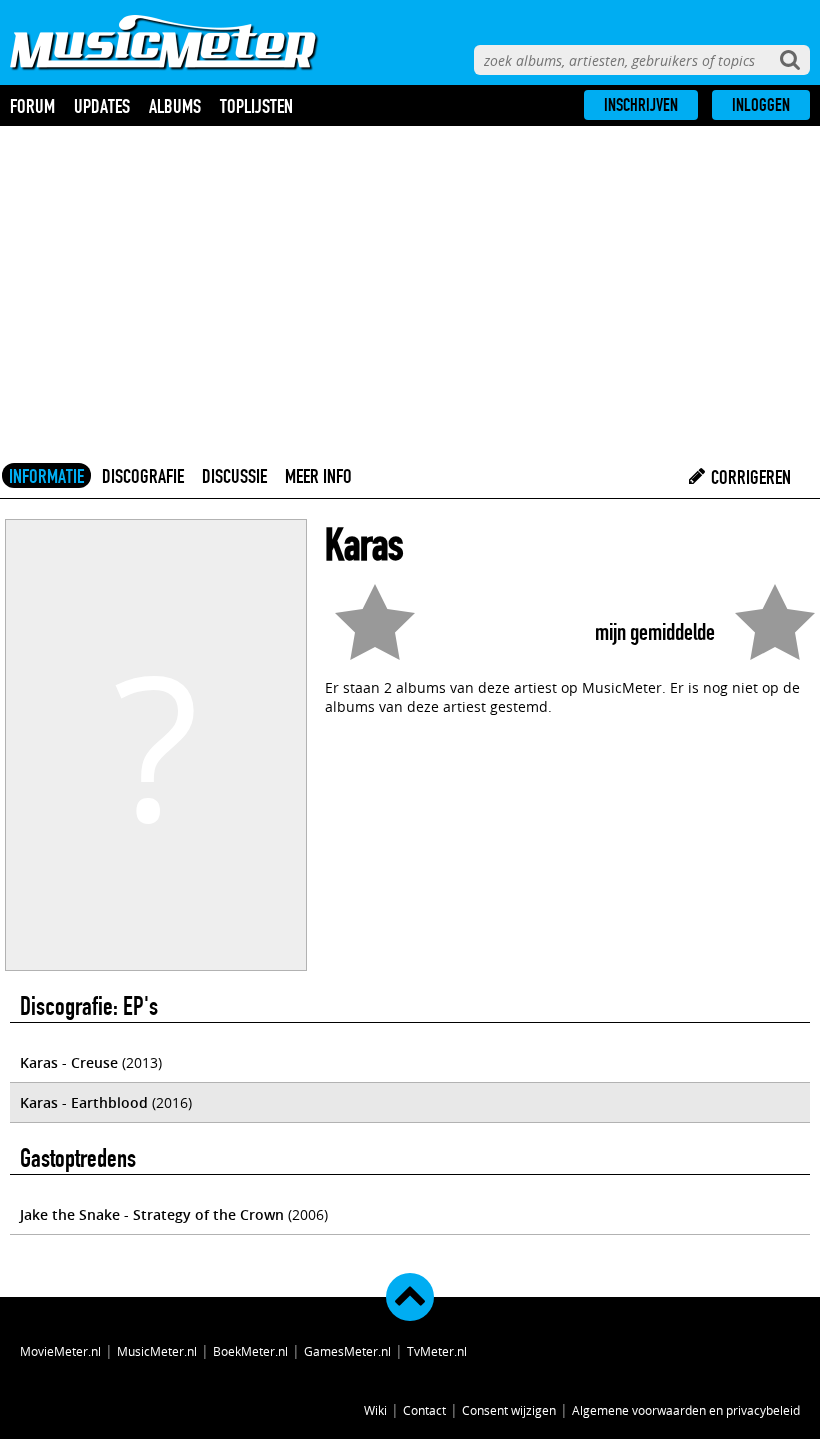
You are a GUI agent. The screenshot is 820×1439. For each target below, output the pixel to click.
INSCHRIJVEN (641, 105)
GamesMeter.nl (347, 1351)
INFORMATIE (46, 476)
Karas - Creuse (69, 1062)
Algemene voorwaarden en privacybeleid (686, 1410)
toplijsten (256, 106)
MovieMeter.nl (60, 1351)
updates (102, 106)
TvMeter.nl (437, 1351)
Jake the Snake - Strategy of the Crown (152, 1214)
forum (32, 106)
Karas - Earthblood (84, 1102)
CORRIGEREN (749, 477)
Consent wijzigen (509, 1410)
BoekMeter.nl (250, 1351)
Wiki (375, 1410)
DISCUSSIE (234, 476)
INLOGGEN (761, 105)
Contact (424, 1410)
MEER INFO (318, 476)
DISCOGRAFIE (143, 476)
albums (175, 106)
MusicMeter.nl (157, 1351)
